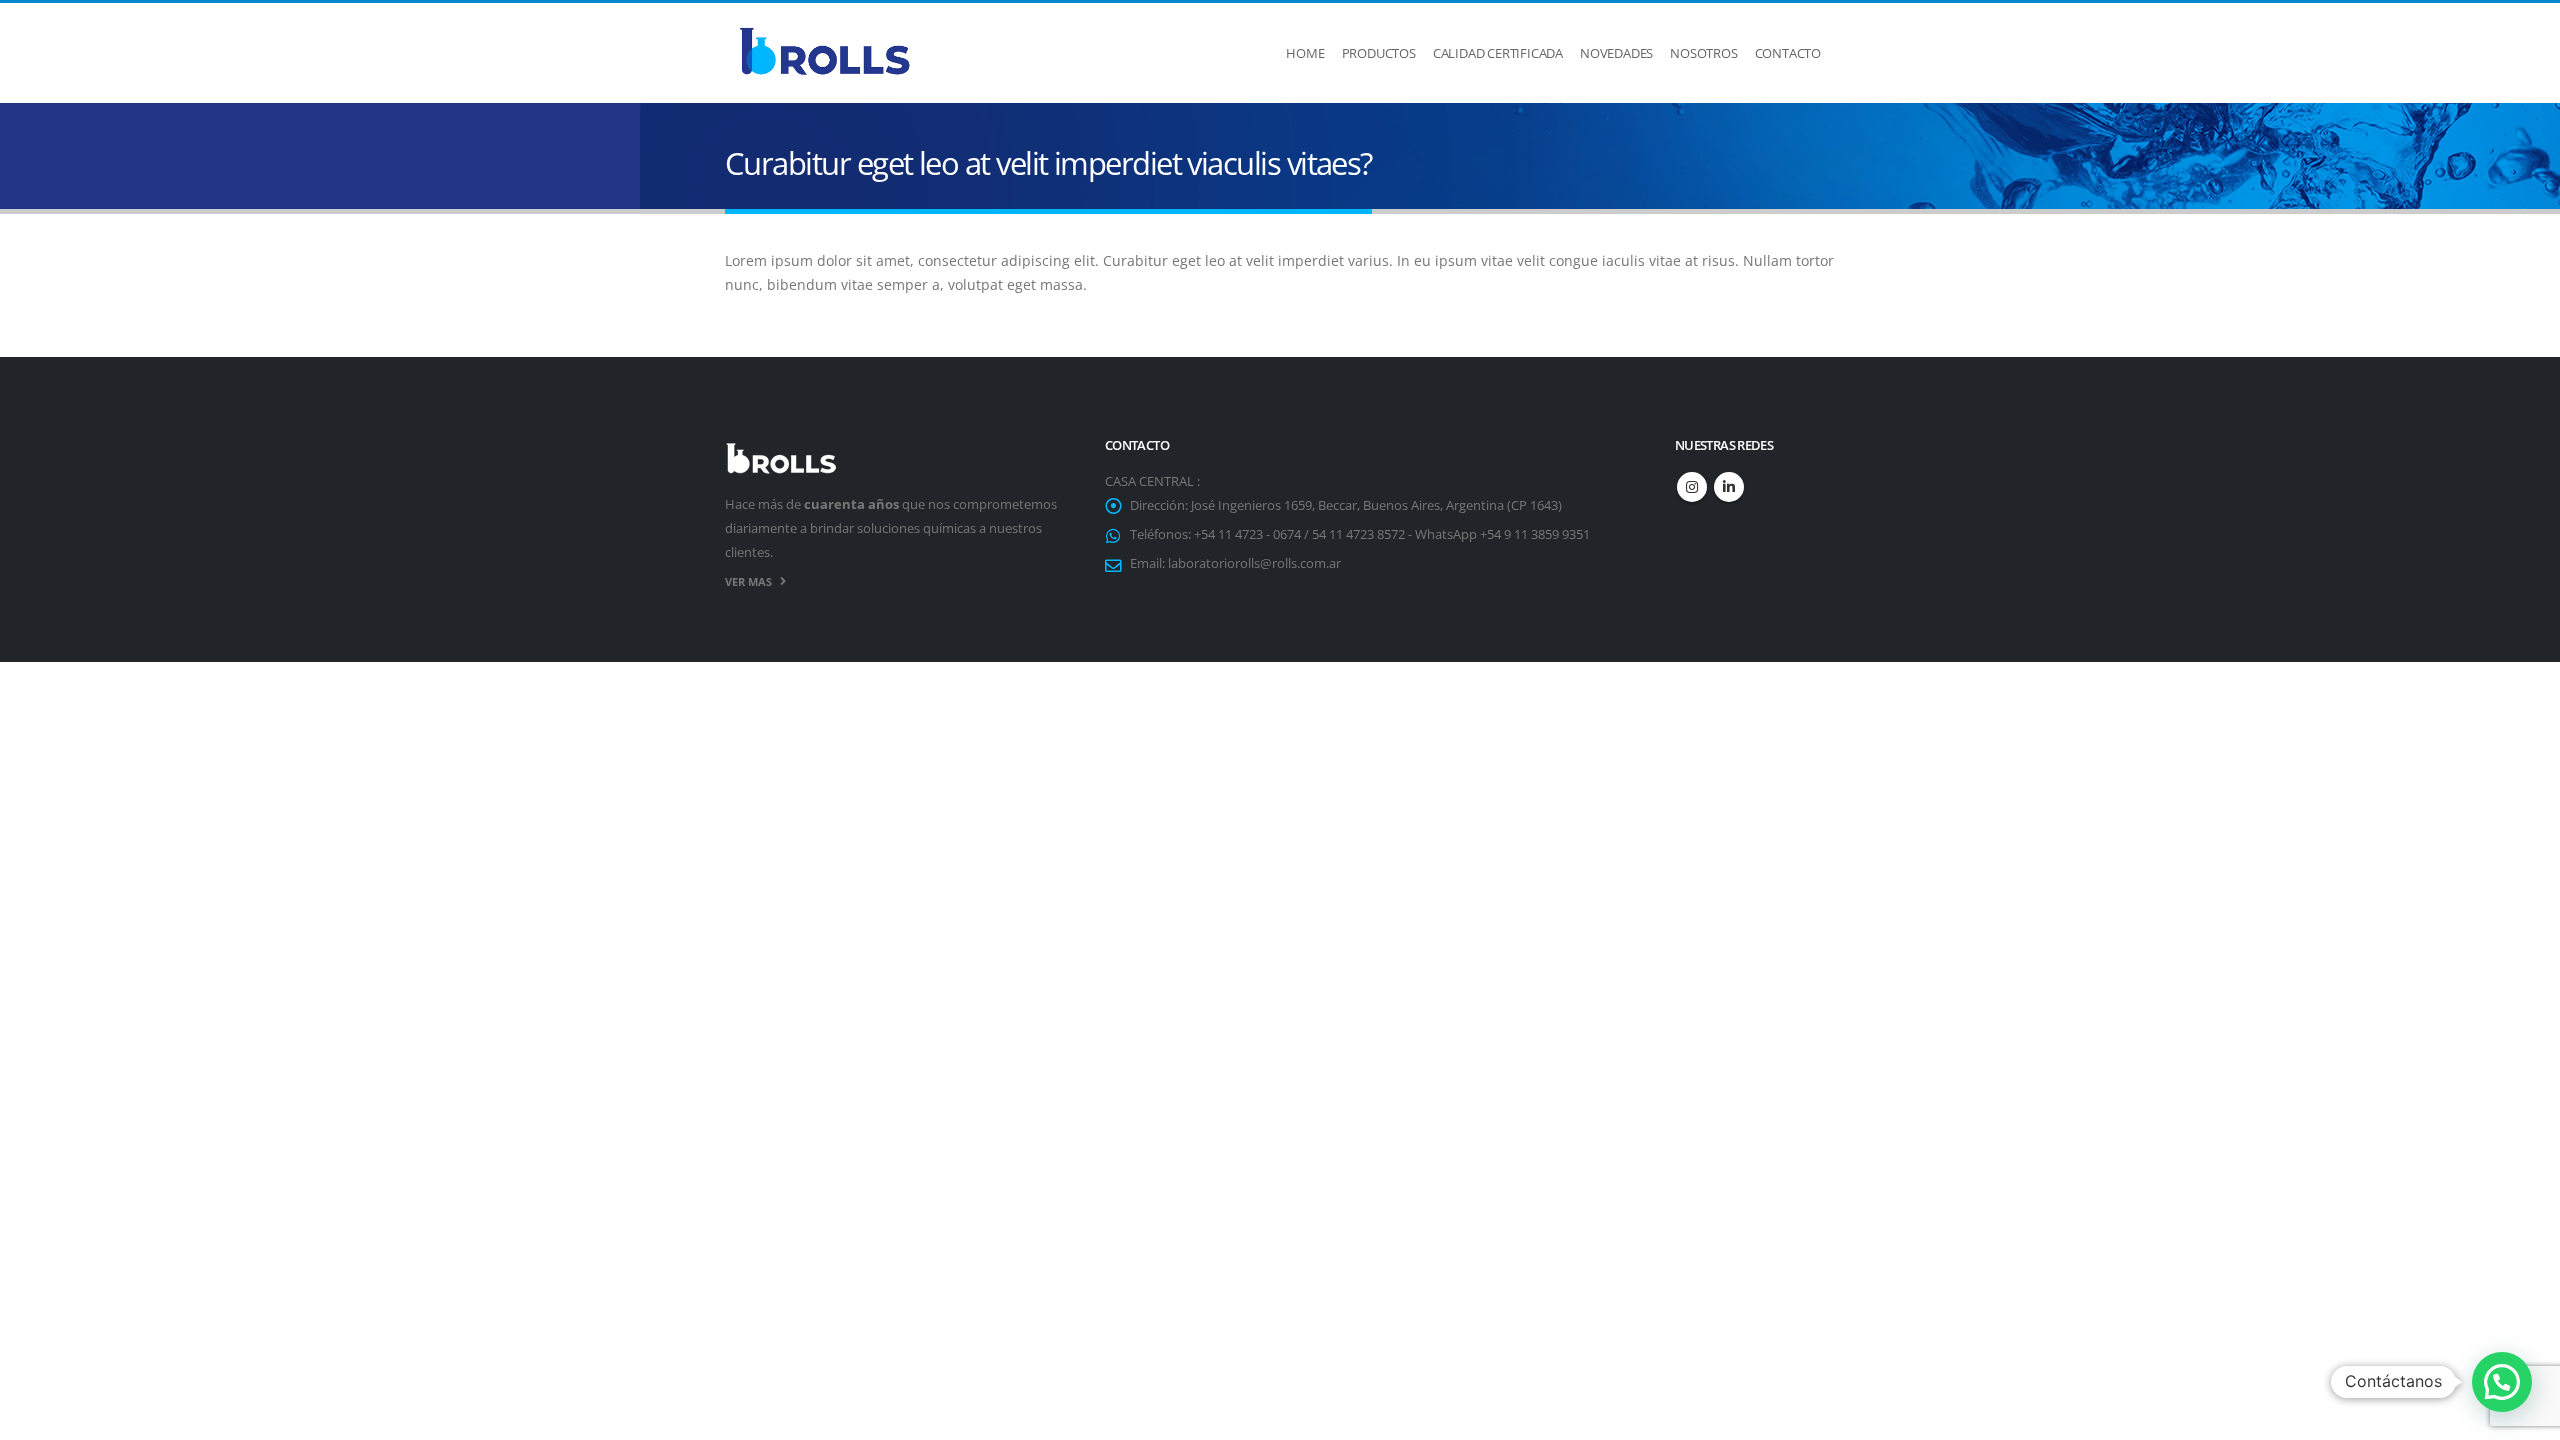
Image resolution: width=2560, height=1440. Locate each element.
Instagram (1692, 487)
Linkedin (1729, 487)
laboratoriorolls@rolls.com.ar (1254, 563)
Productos (1379, 53)
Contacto (1788, 53)
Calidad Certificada (1498, 53)
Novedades (1616, 53)
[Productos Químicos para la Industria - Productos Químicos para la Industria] (825, 53)
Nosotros (1703, 53)
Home (1305, 53)
